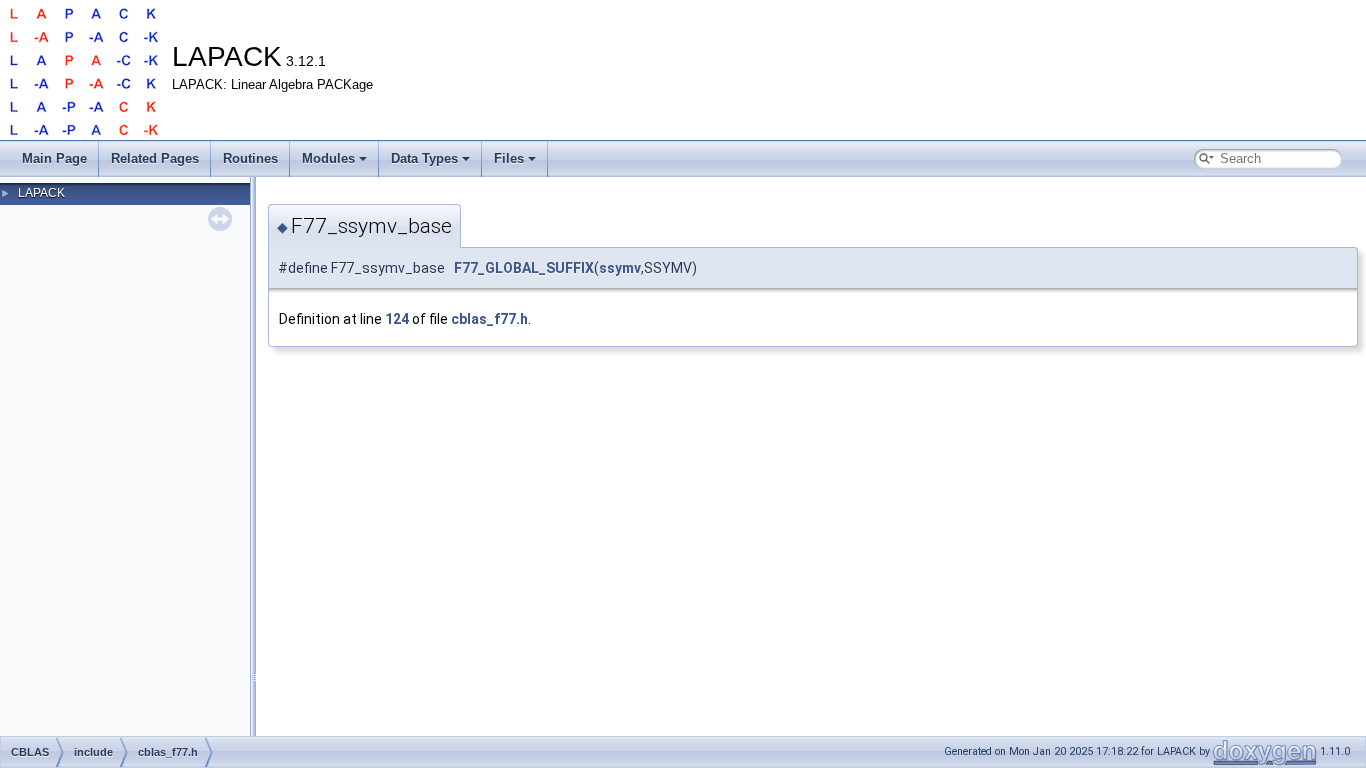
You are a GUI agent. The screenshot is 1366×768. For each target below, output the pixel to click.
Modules (328, 158)
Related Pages (155, 158)
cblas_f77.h (489, 319)
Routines (250, 158)
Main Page (54, 158)
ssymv (620, 268)
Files (509, 158)
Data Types (424, 158)
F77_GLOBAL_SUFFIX (524, 268)
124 (397, 319)
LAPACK (41, 193)
